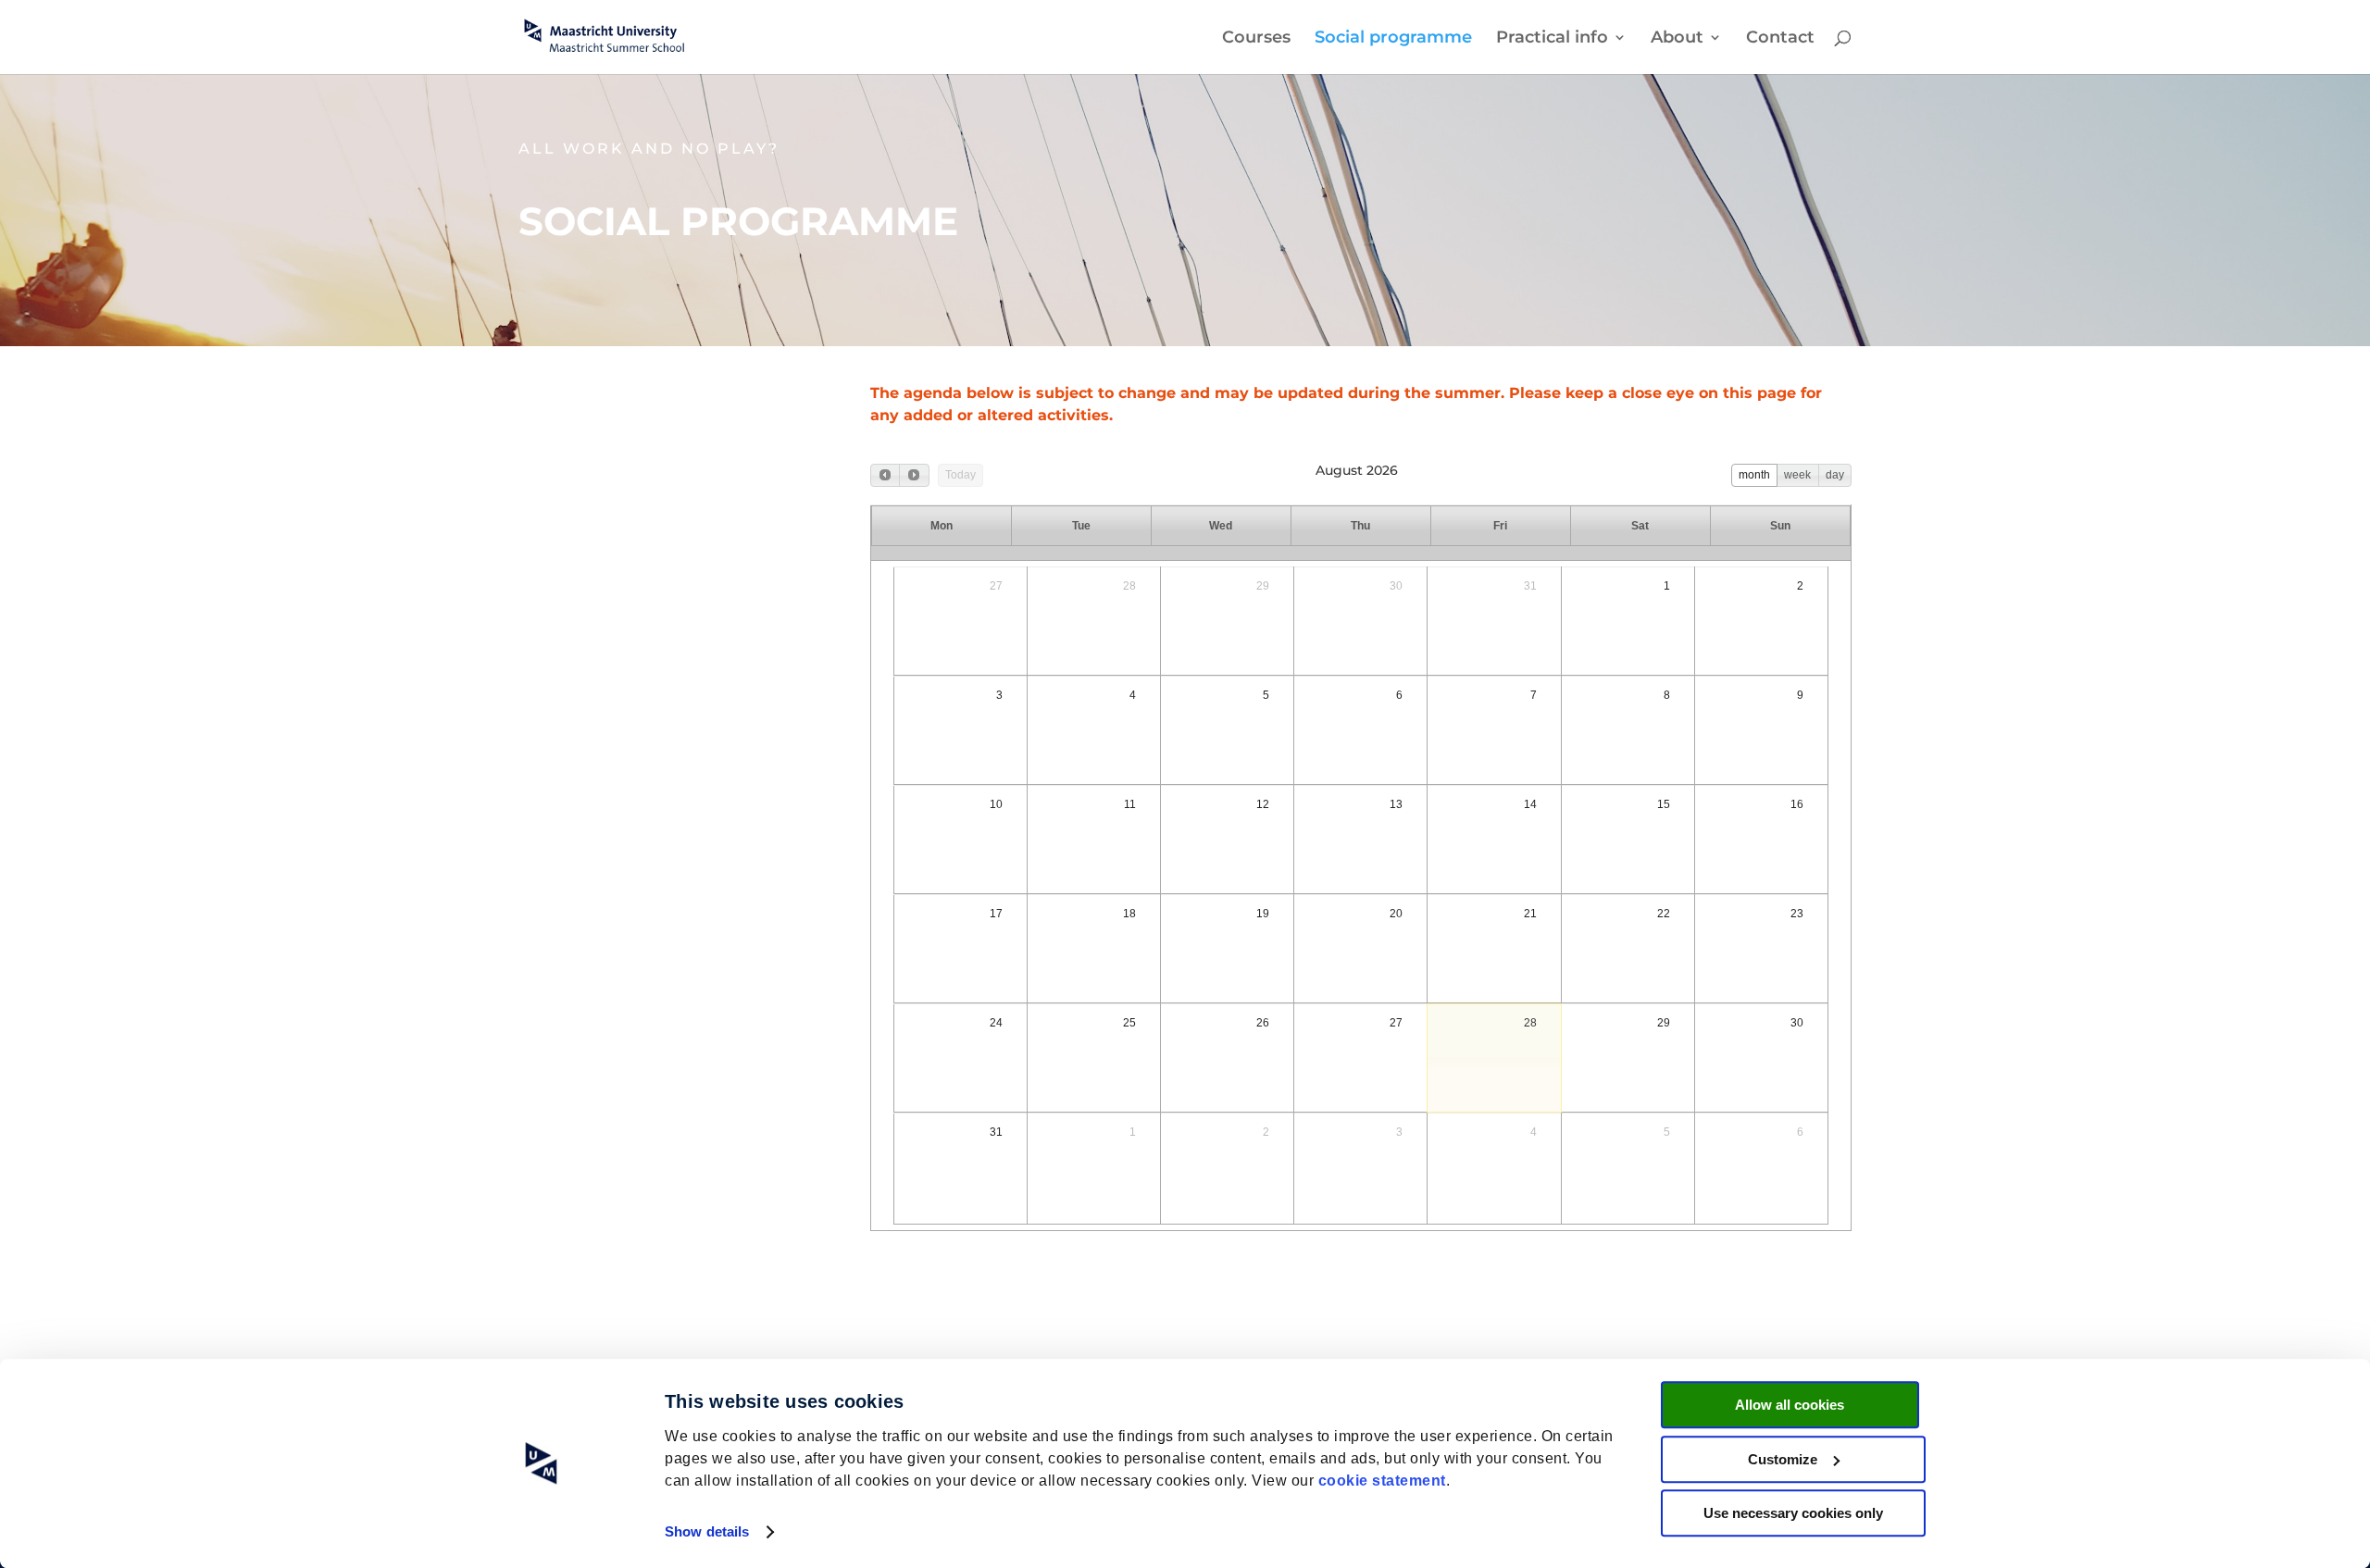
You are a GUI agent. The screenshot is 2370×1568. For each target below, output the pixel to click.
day (1835, 475)
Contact (1780, 39)
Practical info (1552, 39)
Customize (1783, 1459)
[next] (914, 475)
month (1754, 475)
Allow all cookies (1790, 1405)
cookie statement (1382, 1481)
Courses (1256, 39)
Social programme (1393, 39)
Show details (707, 1531)
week (1797, 475)
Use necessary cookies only (1793, 1513)
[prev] (885, 475)
